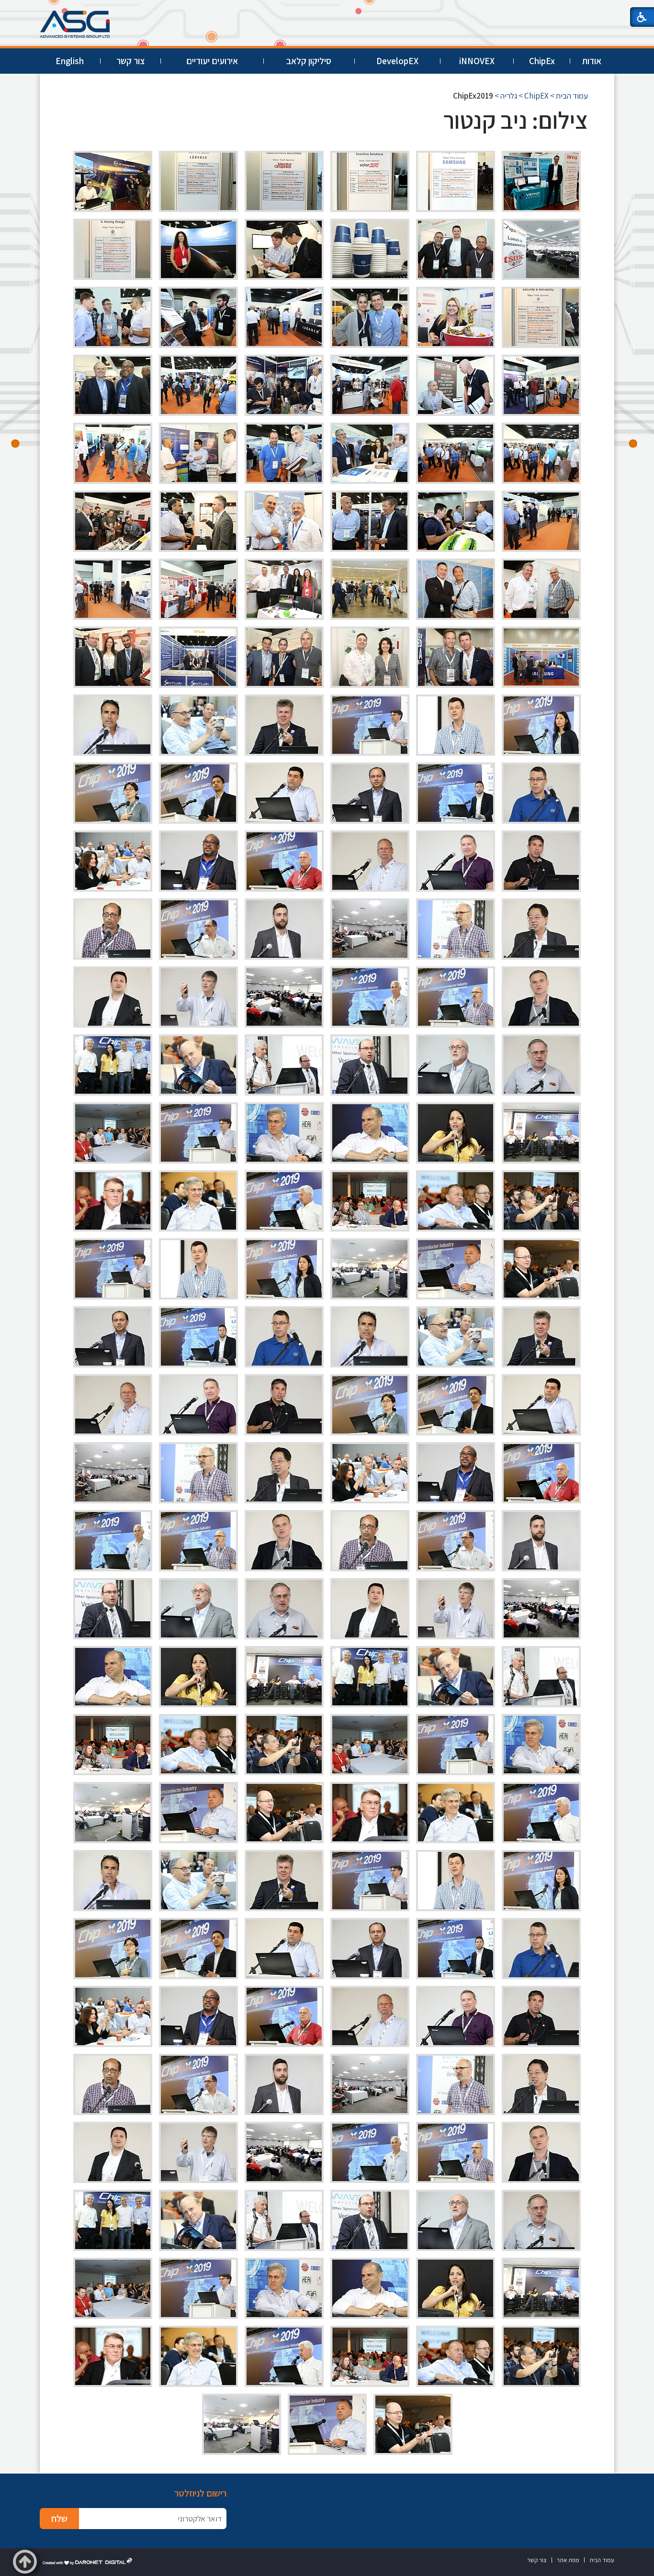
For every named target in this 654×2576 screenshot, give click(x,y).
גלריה (509, 96)
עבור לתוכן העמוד (327, 9)
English (70, 61)
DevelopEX (397, 61)
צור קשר (130, 61)
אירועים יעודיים (212, 61)
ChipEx (542, 61)
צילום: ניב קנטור (516, 120)
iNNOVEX (477, 61)
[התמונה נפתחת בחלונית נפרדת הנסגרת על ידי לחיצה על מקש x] (541, 181)
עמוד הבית (572, 96)
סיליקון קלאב (309, 61)
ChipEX (536, 96)
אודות (592, 61)
